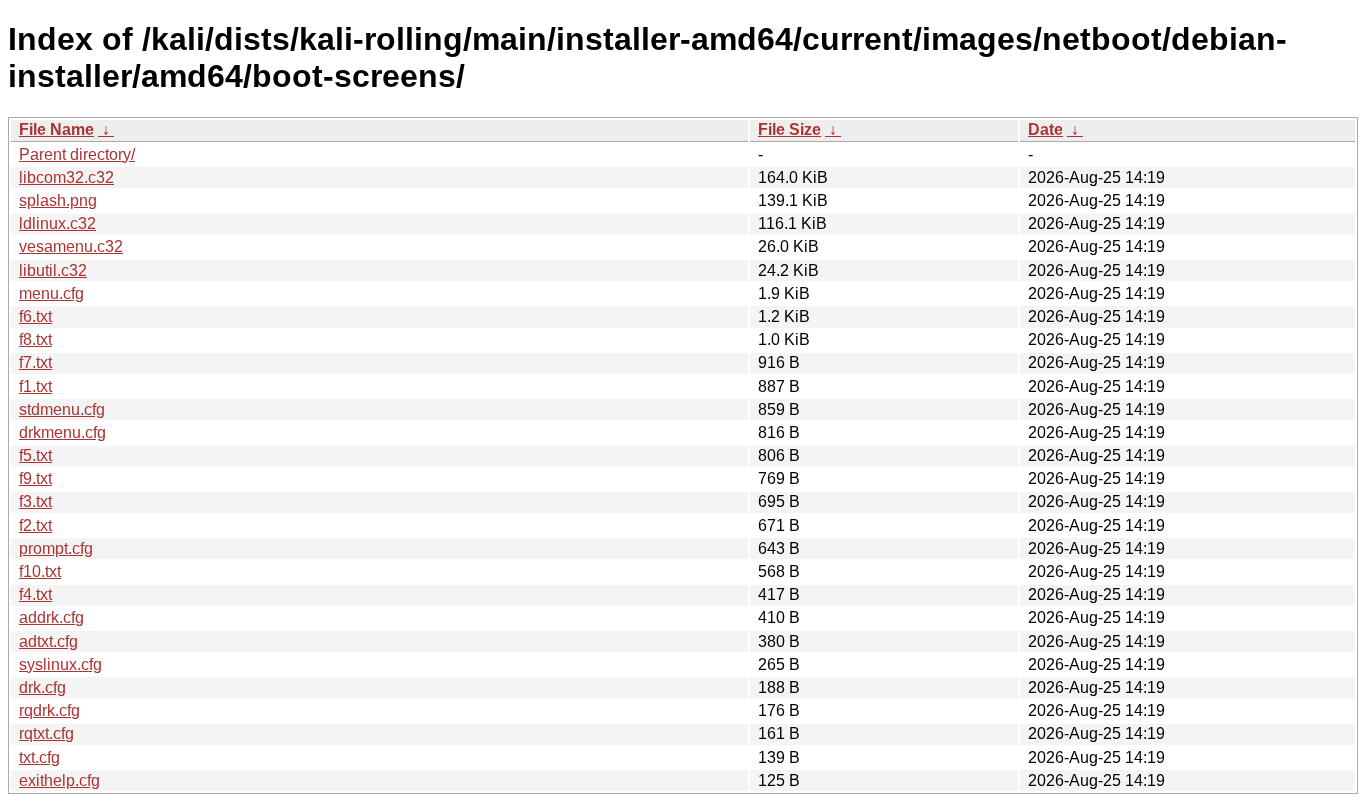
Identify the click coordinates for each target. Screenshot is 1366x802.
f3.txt (35, 501)
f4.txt (35, 594)
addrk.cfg (51, 617)
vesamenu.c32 (71, 246)
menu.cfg (51, 293)
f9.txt (35, 478)
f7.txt (35, 362)
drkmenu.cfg (62, 432)
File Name (56, 129)
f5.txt (35, 455)
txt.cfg (39, 757)
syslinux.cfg (60, 664)
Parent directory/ (77, 154)
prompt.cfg (56, 548)
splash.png (58, 200)
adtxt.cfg (48, 641)
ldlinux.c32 (57, 223)
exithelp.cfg (59, 780)
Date (1045, 129)
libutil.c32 (53, 270)
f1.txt (35, 386)
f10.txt (40, 571)
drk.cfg (42, 687)
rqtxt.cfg (46, 733)
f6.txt (35, 316)
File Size (789, 129)
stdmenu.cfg (62, 409)
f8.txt (35, 339)
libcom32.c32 (66, 177)
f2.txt (35, 525)
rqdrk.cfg (49, 710)
